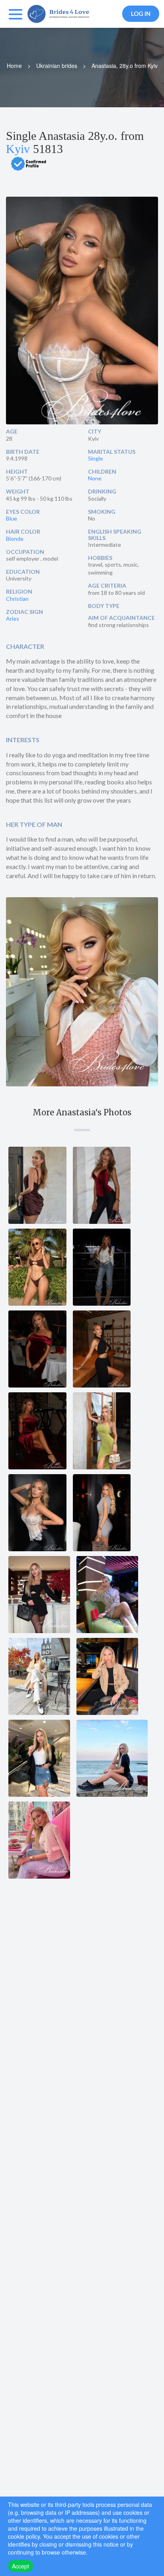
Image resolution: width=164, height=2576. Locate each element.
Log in (141, 14)
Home (14, 66)
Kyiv (18, 149)
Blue (12, 518)
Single (96, 458)
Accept (20, 2566)
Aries (13, 618)
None (95, 478)
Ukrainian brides (57, 66)
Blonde (15, 539)
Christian (17, 599)
